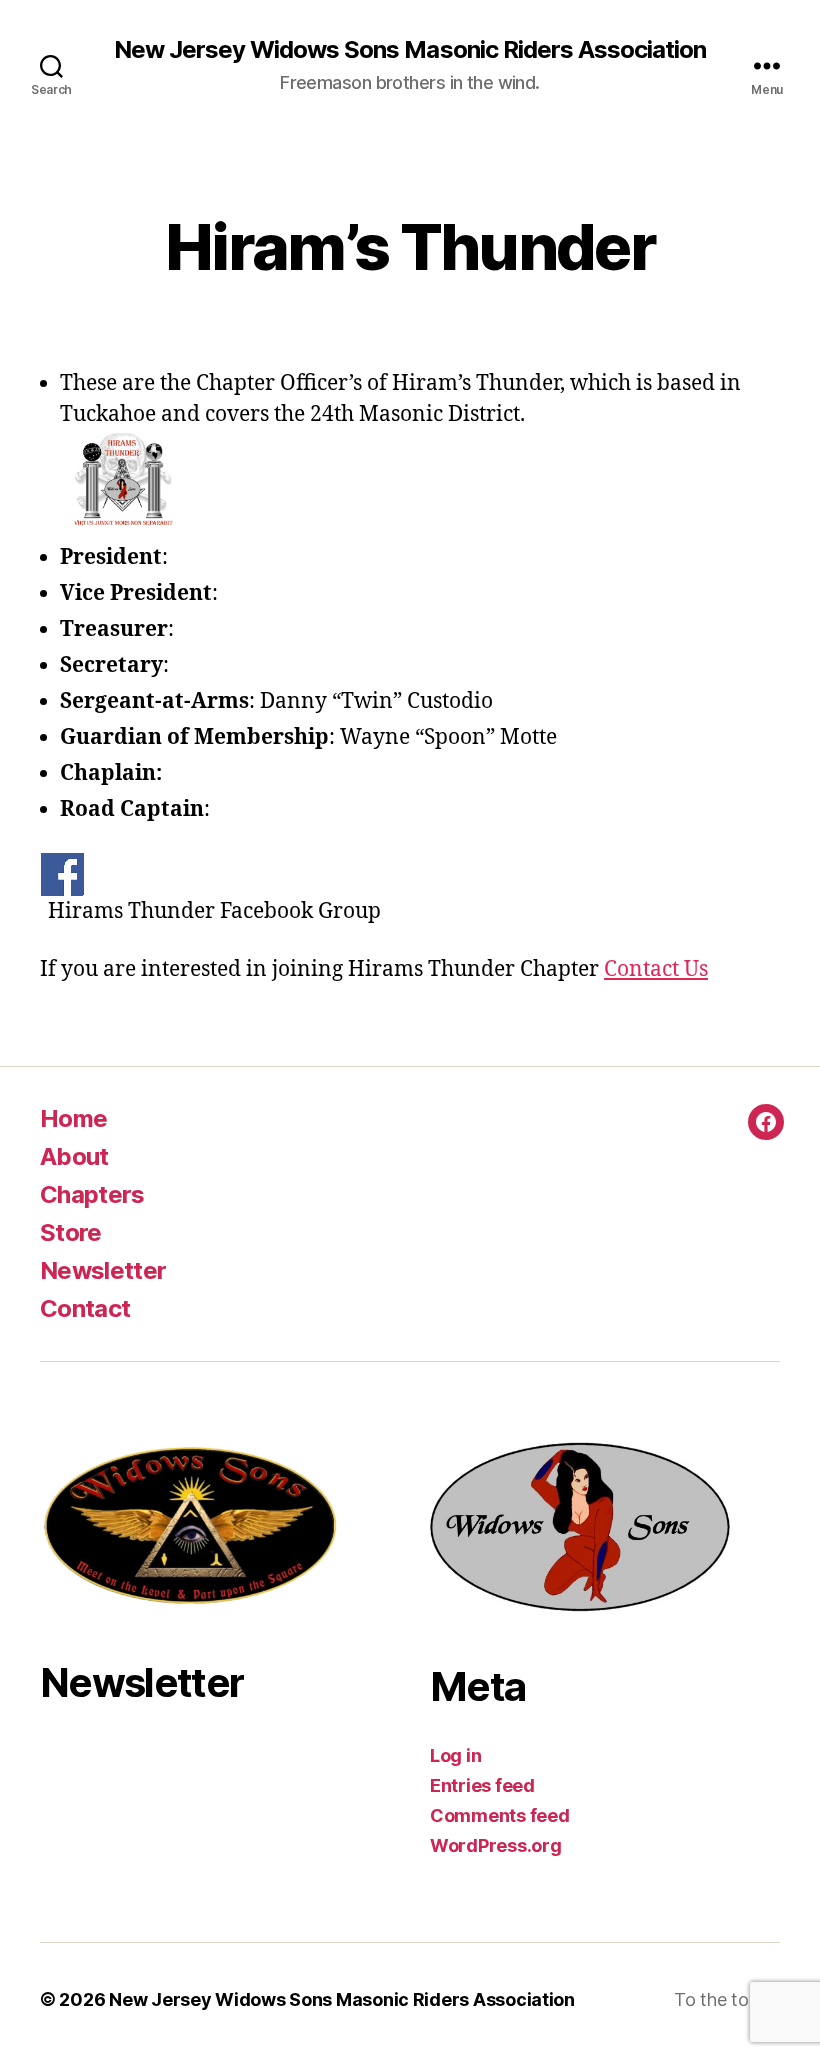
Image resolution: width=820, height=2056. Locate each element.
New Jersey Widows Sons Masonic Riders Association (409, 50)
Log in (455, 1755)
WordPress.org (496, 1845)
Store (71, 1232)
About (74, 1156)
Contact (85, 1308)
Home (73, 1118)
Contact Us (656, 969)
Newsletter (103, 1270)
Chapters (92, 1194)
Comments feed (500, 1815)
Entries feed (482, 1785)
